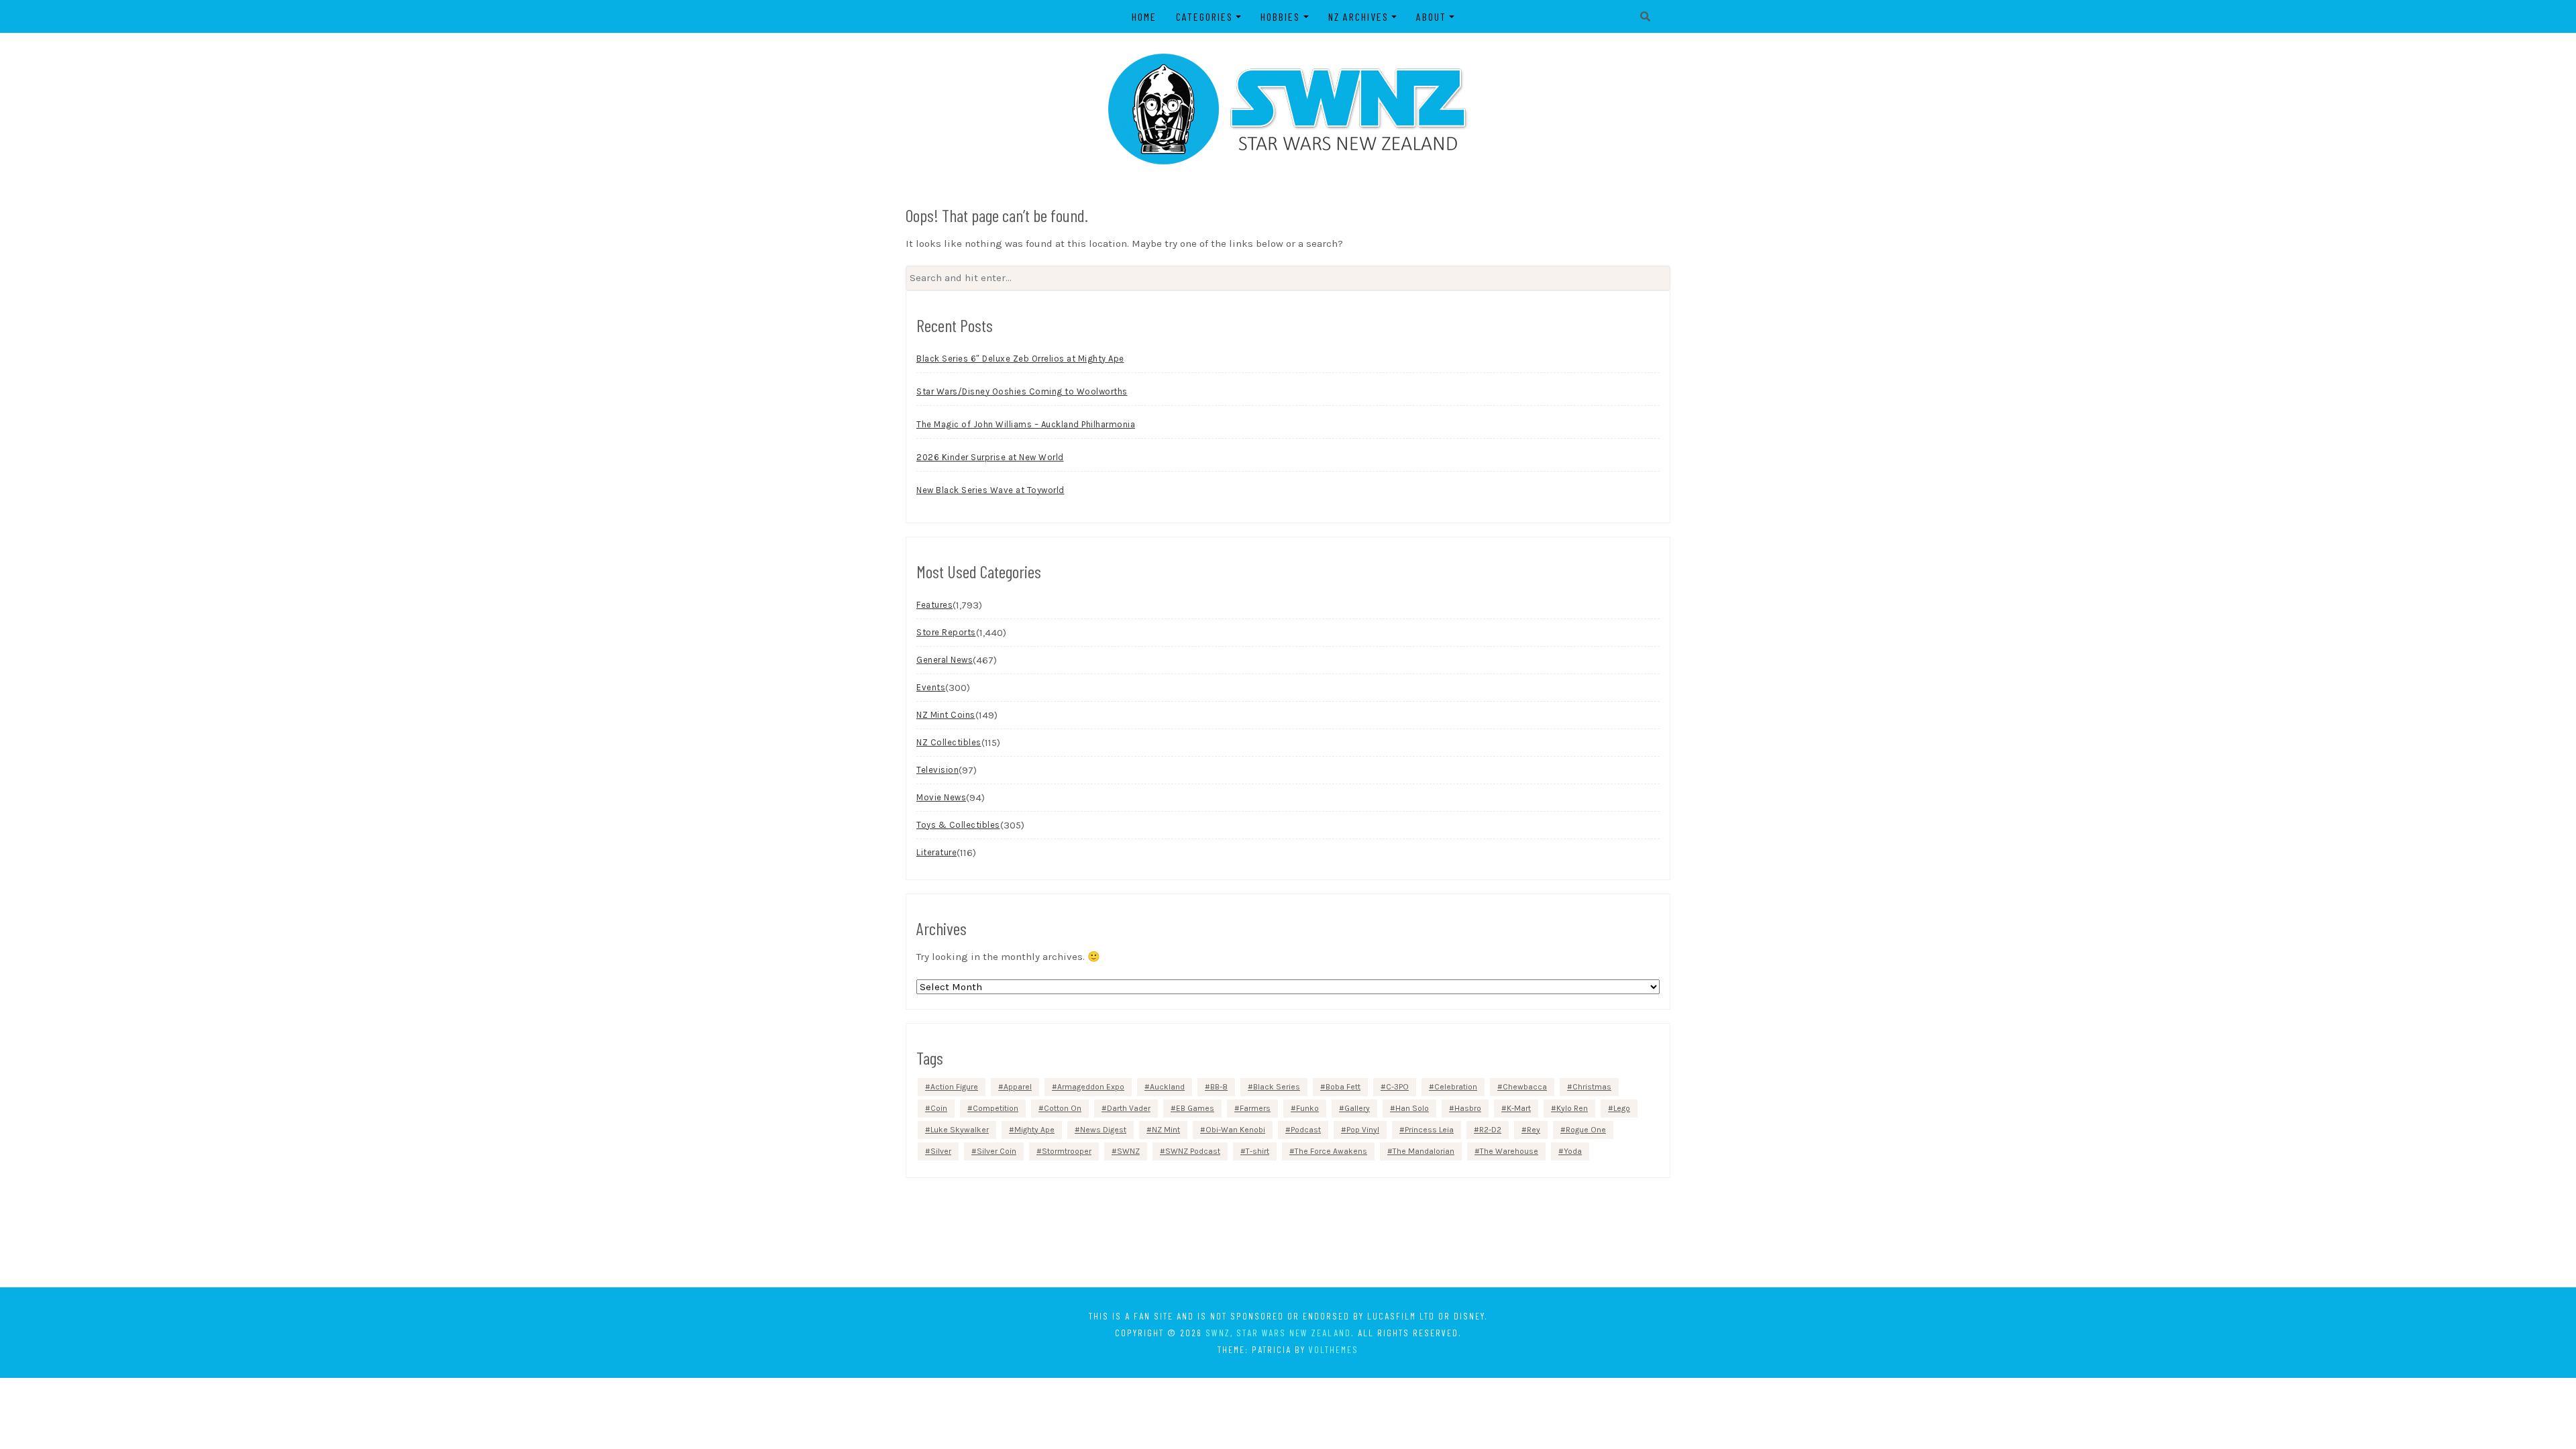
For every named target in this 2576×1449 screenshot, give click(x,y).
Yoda (1573, 1151)
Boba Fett (1343, 1087)
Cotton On (1063, 1108)
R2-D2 (1490, 1130)
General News (945, 660)
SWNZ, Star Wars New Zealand (1278, 1333)
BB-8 (1219, 1087)
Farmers (1255, 1108)
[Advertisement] (1288, 1232)
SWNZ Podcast (1193, 1151)
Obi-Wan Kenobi (1235, 1130)
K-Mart (1519, 1108)
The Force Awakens (1331, 1151)
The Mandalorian (1424, 1151)
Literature (936, 852)
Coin (939, 1108)
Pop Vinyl (1363, 1130)
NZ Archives (1358, 16)
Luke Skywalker (960, 1130)
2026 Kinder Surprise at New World (990, 457)
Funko (1307, 1108)
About (1431, 16)
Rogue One (1586, 1130)
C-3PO (1397, 1087)
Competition (996, 1108)
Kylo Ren (1572, 1108)
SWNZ (1128, 1151)
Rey (1534, 1130)
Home (1144, 16)
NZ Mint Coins (946, 715)
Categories (1204, 16)
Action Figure (954, 1087)
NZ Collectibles (949, 742)
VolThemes (1334, 1349)
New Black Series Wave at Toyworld (990, 490)
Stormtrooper (1067, 1151)
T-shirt (1257, 1151)
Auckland (1167, 1087)
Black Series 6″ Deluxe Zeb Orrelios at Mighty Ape (1020, 359)
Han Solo (1412, 1108)
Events (931, 687)
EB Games (1195, 1108)
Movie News (941, 797)
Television (937, 770)
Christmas (1592, 1087)
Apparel (1018, 1087)
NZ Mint (1166, 1130)
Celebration (1456, 1087)
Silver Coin (997, 1151)
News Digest (1103, 1130)
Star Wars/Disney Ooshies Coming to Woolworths (1022, 391)
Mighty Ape (1034, 1130)
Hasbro (1468, 1108)
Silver (941, 1151)
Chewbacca (1525, 1087)
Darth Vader (1129, 1108)
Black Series (1277, 1087)
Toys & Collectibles (958, 825)
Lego (1622, 1108)
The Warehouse (1509, 1151)
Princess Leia (1429, 1130)
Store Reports (946, 632)
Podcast (1306, 1130)
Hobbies (1280, 16)
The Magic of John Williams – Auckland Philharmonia (1026, 424)
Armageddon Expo (1091, 1087)
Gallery (1357, 1108)
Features (934, 605)
